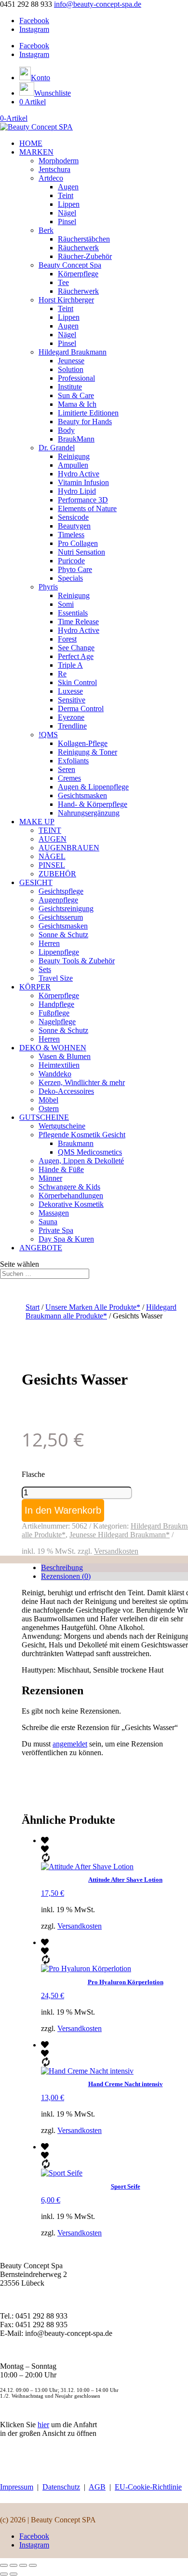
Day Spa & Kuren (66, 1239)
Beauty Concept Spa (70, 265)
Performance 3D (83, 500)
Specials (70, 578)
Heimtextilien (59, 1065)
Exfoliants (73, 761)
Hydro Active (79, 474)
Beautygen (74, 526)
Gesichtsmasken (82, 795)
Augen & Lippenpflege (93, 787)
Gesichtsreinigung (66, 909)
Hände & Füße (61, 1169)
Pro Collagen (78, 543)
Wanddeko (55, 1074)
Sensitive (72, 700)
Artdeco (51, 178)
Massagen (54, 1213)
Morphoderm (59, 161)
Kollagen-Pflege (83, 743)
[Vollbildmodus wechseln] (13, 2565)
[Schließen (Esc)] (33, 2565)
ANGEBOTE (41, 1248)
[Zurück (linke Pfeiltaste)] (4, 2574)
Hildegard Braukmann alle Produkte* (101, 1311)
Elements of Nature (87, 508)
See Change (76, 648)
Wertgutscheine (62, 1126)
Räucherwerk (78, 248)
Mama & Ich (77, 404)
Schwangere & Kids (69, 1187)
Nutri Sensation (81, 552)
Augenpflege (58, 900)
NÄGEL (52, 856)
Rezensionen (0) (66, 1576)
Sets (45, 969)
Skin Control (77, 682)
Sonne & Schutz (63, 935)
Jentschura (54, 169)
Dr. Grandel (57, 448)
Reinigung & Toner (87, 752)
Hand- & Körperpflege (93, 804)
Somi (66, 604)
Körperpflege (78, 274)
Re (62, 674)
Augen (68, 187)
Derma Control (81, 708)
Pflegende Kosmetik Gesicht (82, 1135)
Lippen (69, 204)
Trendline (72, 726)
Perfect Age (76, 656)
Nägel (67, 213)
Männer (50, 1178)
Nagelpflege (57, 1022)
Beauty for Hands (85, 422)
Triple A (70, 665)
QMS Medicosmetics (90, 1152)
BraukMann (76, 439)
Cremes (69, 778)
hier (43, 2425)
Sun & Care (76, 395)
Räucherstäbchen (84, 239)
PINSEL (52, 865)
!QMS (48, 735)
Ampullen (73, 465)
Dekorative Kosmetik (71, 1204)
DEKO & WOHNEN (53, 1048)
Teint (66, 195)
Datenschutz (61, 2487)
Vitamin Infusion (83, 482)
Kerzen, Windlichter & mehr (82, 1082)
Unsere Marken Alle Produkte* (93, 1307)
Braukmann (76, 1143)
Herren (49, 943)
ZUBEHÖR (57, 874)
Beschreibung (62, 1567)
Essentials (73, 613)
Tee (63, 282)
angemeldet (70, 1744)
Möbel (48, 1100)
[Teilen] (23, 2565)
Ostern (49, 1109)
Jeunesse (71, 361)
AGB (97, 2487)
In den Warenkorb (63, 1510)
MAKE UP (37, 822)
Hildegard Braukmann (73, 352)
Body (66, 430)
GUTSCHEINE (44, 1117)
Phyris (48, 587)
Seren (67, 769)
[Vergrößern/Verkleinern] (4, 2565)
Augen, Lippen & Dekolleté (81, 1161)
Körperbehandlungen (71, 1195)
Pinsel (67, 222)
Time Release (78, 622)
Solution (71, 369)
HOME (31, 143)
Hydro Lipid (77, 491)
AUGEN (53, 839)
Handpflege (56, 1004)
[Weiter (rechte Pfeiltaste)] (13, 2574)
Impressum (17, 2487)
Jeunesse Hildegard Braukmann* (120, 1535)
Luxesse (70, 691)
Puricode (71, 561)
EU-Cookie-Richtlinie (148, 2487)
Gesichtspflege (61, 891)
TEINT (50, 830)
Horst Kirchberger (66, 300)
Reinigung (74, 456)
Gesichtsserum (61, 917)
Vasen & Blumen (65, 1056)
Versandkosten (116, 1551)
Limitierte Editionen (88, 413)
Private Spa (56, 1230)
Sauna (48, 1222)
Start (33, 1307)
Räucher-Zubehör (85, 256)
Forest (67, 639)
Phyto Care (75, 569)
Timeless (71, 535)
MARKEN (36, 152)
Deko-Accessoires (66, 1091)
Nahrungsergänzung (89, 813)
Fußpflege (54, 1013)
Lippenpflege (59, 952)
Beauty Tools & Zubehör (77, 961)
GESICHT (36, 882)
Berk (46, 230)
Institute (70, 387)
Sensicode (73, 517)
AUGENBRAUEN (69, 848)
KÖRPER (35, 987)
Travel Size (56, 978)
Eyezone (71, 717)
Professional (76, 378)
